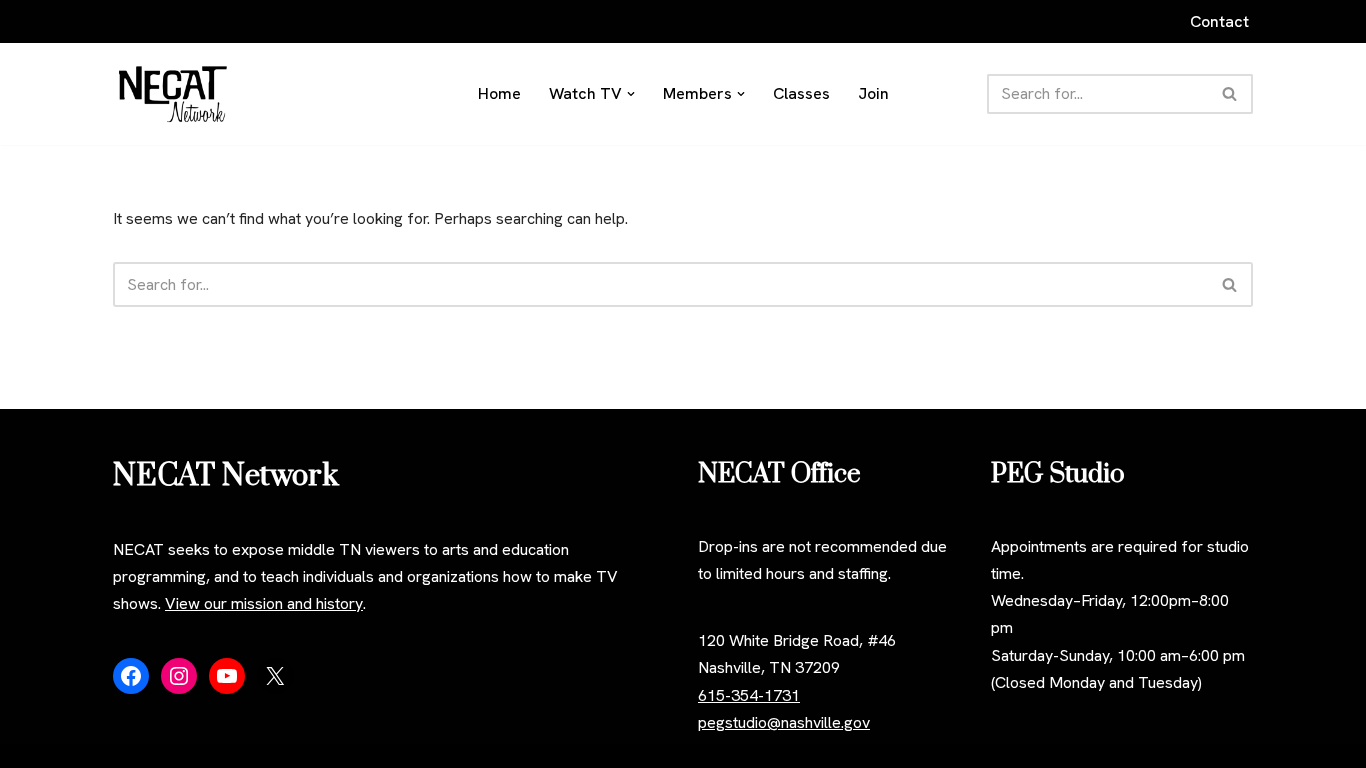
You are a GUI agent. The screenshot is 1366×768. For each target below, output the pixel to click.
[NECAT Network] (173, 94)
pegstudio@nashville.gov (784, 722)
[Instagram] (179, 676)
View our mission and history (264, 603)
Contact (1219, 21)
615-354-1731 (749, 695)
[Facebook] (131, 676)
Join (873, 93)
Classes (801, 93)
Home (499, 93)
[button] (631, 94)
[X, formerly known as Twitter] (275, 676)
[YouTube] (227, 676)
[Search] (1230, 94)
